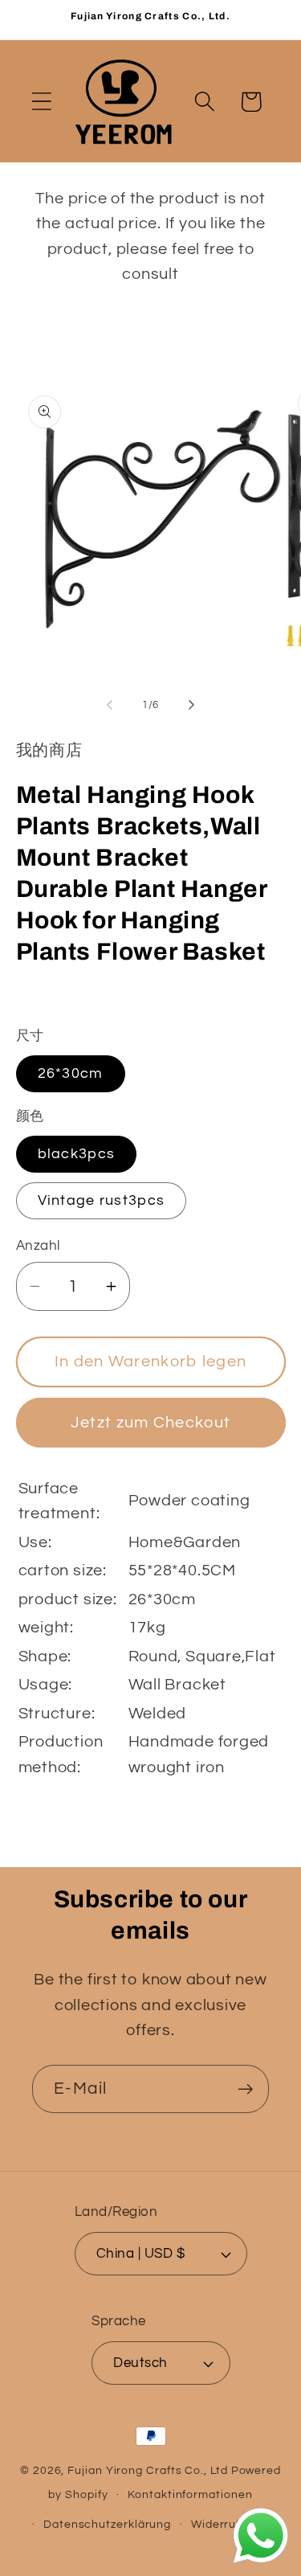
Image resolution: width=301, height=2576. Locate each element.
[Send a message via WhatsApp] (261, 2536)
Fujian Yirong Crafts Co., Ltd (147, 2470)
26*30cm (71, 1073)
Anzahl (38, 1246)
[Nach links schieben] (110, 705)
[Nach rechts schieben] (191, 705)
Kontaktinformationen (190, 2494)
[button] (41, 102)
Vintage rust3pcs (102, 1200)
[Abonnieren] (245, 2089)
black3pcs (77, 1154)
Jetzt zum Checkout (150, 1423)
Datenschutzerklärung (107, 2524)
